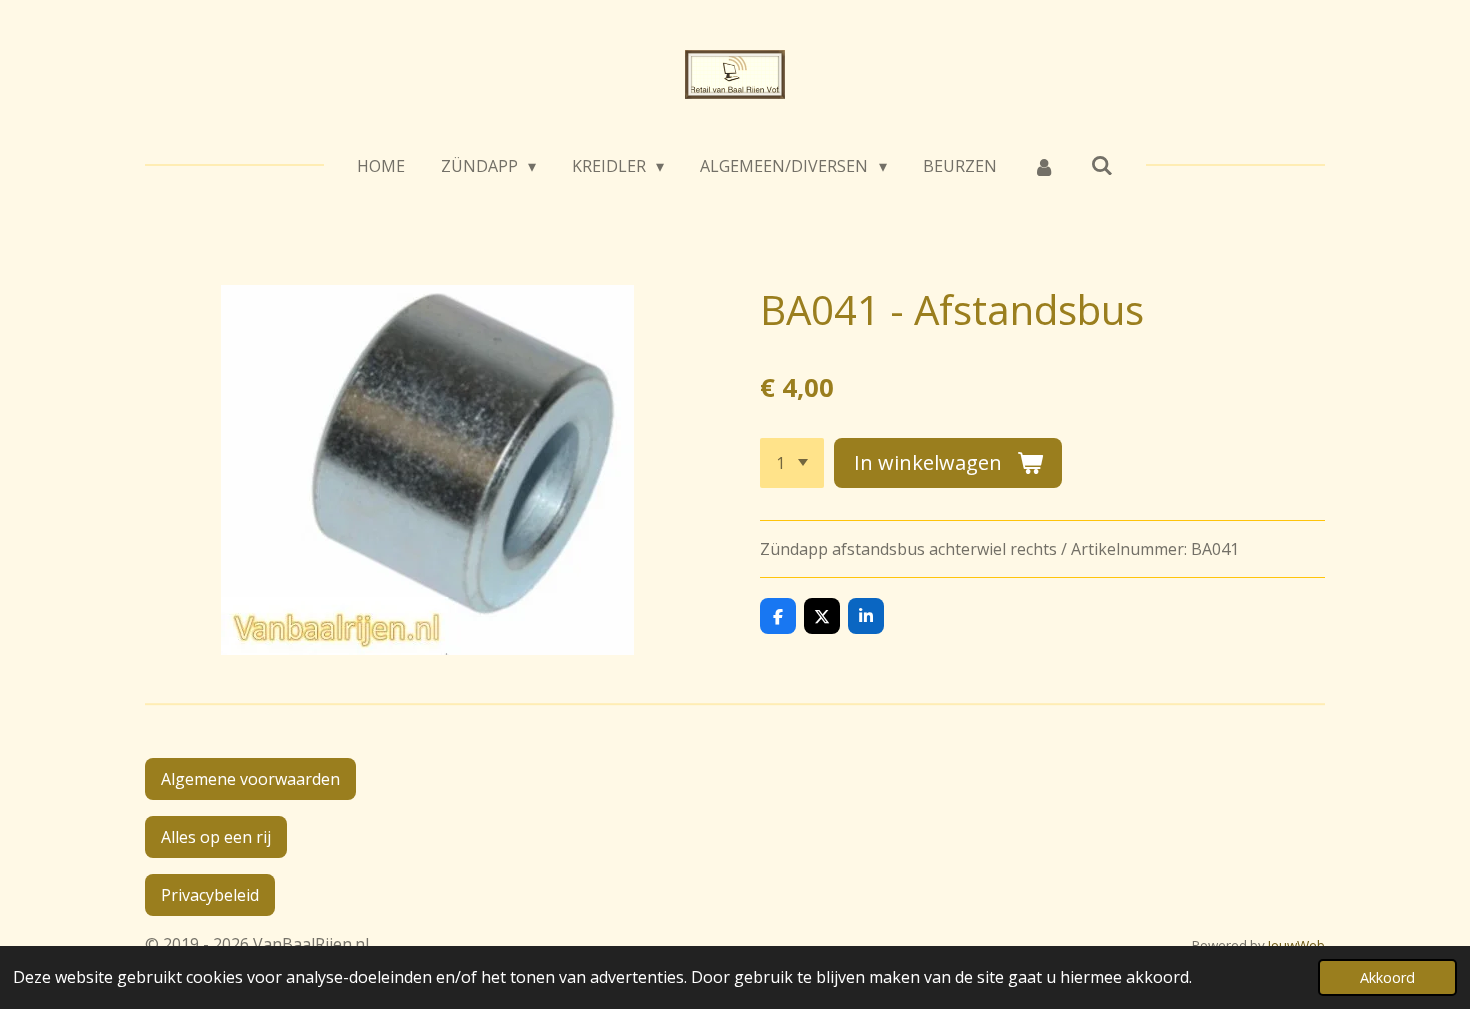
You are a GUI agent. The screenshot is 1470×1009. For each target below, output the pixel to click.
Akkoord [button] (1387, 977)
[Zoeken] (1102, 165)
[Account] (1044, 166)
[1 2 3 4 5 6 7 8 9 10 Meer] (792, 463)
